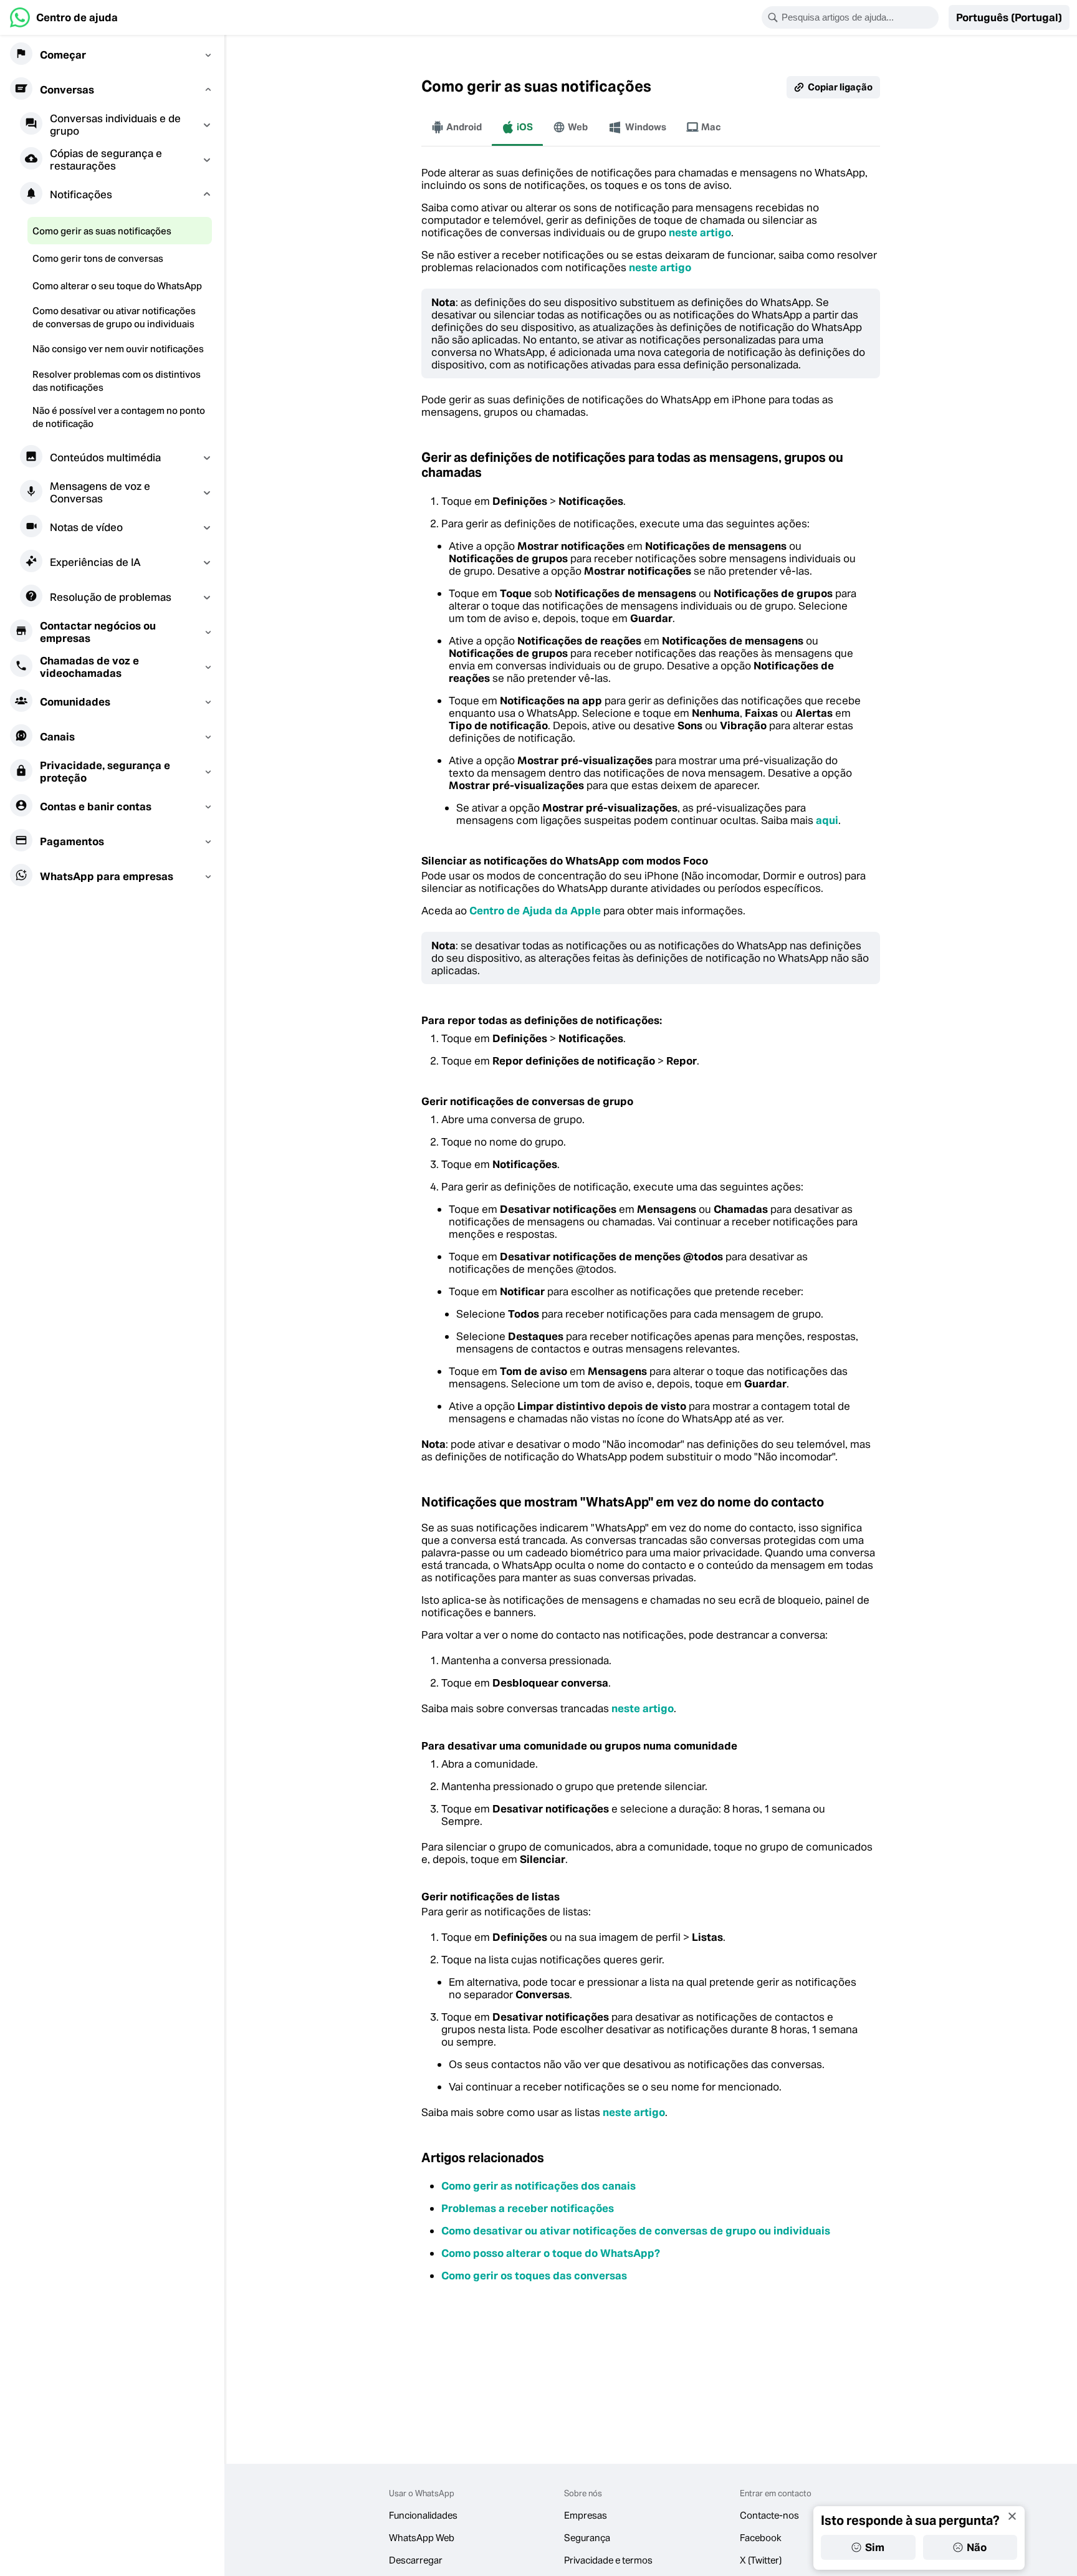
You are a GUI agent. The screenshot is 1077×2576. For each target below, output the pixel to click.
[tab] (457, 127)
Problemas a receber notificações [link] (528, 2208)
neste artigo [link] (700, 232)
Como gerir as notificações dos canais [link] (538, 2186)
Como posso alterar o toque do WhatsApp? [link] (551, 2253)
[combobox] (858, 17)
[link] (64, 17)
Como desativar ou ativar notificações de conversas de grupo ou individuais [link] (636, 2231)
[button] (1009, 17)
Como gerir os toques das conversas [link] (534, 2276)
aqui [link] (827, 820)
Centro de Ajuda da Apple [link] (535, 911)
